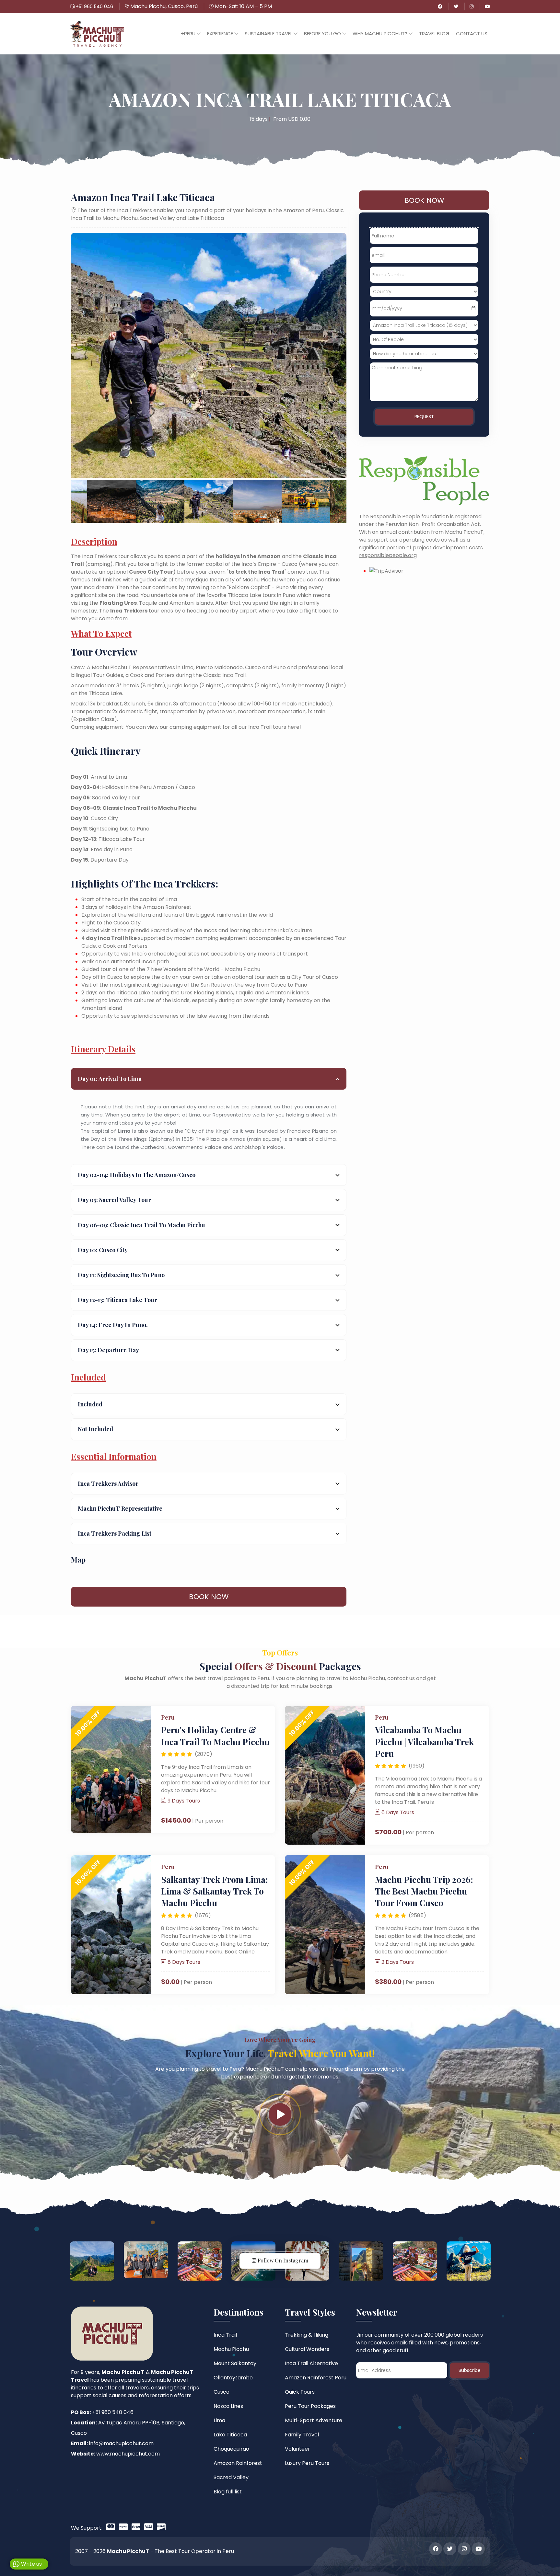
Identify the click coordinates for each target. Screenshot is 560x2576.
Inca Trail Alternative (311, 2363)
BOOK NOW (209, 1597)
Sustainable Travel (269, 34)
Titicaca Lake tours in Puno (262, 595)
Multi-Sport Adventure (314, 2420)
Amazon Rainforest (238, 2463)
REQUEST (424, 417)
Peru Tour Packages (310, 2406)
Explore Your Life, (280, 2053)
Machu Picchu (260, 580)
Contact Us (472, 34)
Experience (221, 34)
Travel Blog (434, 34)
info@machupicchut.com (121, 2443)
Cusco (222, 2392)
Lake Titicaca (230, 2435)
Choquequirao (231, 2449)
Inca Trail (225, 2335)
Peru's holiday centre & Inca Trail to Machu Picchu (215, 1736)
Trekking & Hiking (307, 2335)
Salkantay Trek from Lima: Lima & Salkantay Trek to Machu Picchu (214, 1891)
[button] (191, 34)
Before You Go (323, 34)
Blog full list (228, 2492)
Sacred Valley (231, 2477)
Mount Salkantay (235, 2363)
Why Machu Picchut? (381, 34)
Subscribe (470, 2370)
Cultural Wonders (307, 2349)
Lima (219, 2420)
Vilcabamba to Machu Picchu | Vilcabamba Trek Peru (424, 1742)
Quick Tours (300, 2392)
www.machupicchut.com (128, 2454)
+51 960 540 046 (94, 6)
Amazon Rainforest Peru (316, 2378)
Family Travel (302, 2435)
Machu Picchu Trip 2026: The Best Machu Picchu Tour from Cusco (424, 1891)
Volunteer (297, 2449)
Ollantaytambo (233, 2378)
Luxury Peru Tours (307, 2463)
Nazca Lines (228, 2406)
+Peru (189, 34)
